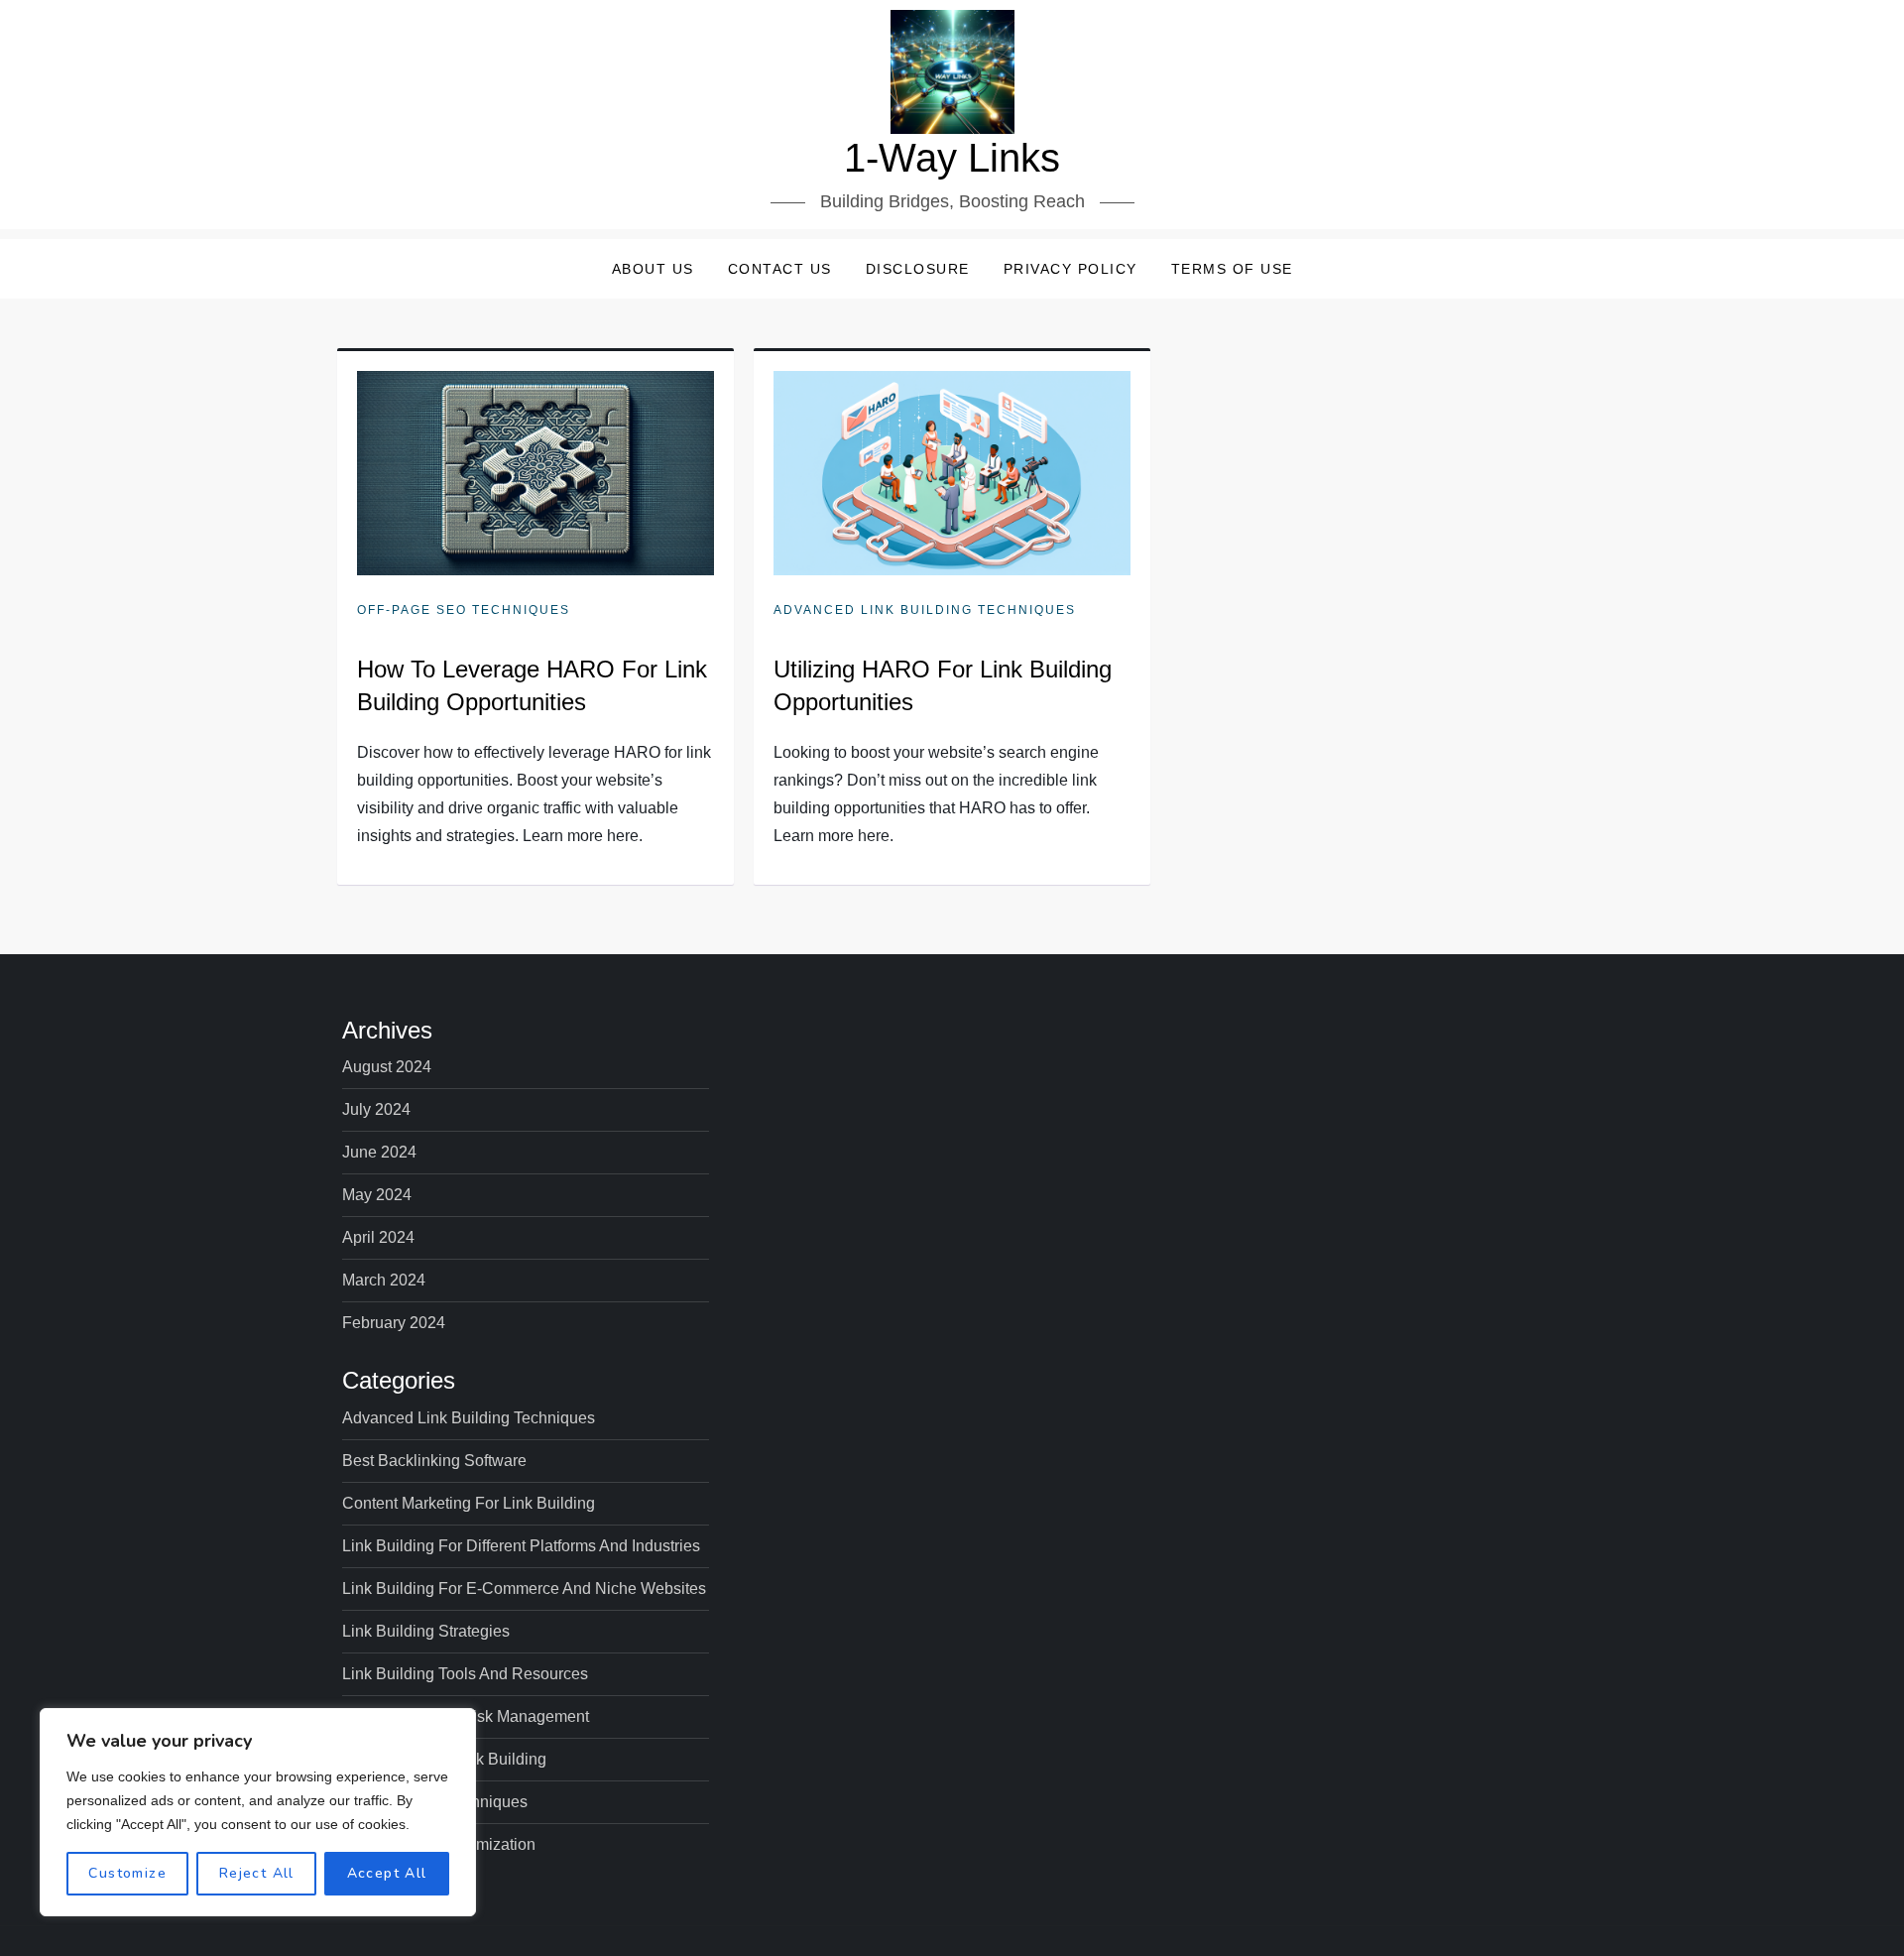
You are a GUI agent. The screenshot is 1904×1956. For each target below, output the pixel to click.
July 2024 (376, 1109)
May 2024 (377, 1195)
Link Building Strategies (426, 1631)
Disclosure (918, 269)
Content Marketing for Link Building (469, 1503)
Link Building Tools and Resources (465, 1674)
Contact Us (780, 269)
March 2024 (384, 1280)
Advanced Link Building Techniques (925, 610)
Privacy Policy (1071, 269)
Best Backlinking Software (434, 1461)
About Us (653, 269)
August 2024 (387, 1067)
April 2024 (378, 1237)
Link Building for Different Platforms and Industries (521, 1546)
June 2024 (379, 1152)
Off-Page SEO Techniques (464, 610)
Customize (127, 1873)
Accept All (387, 1873)
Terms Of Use (1232, 269)
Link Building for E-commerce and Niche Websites (524, 1589)
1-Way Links (952, 158)
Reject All (257, 1873)
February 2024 (394, 1323)
